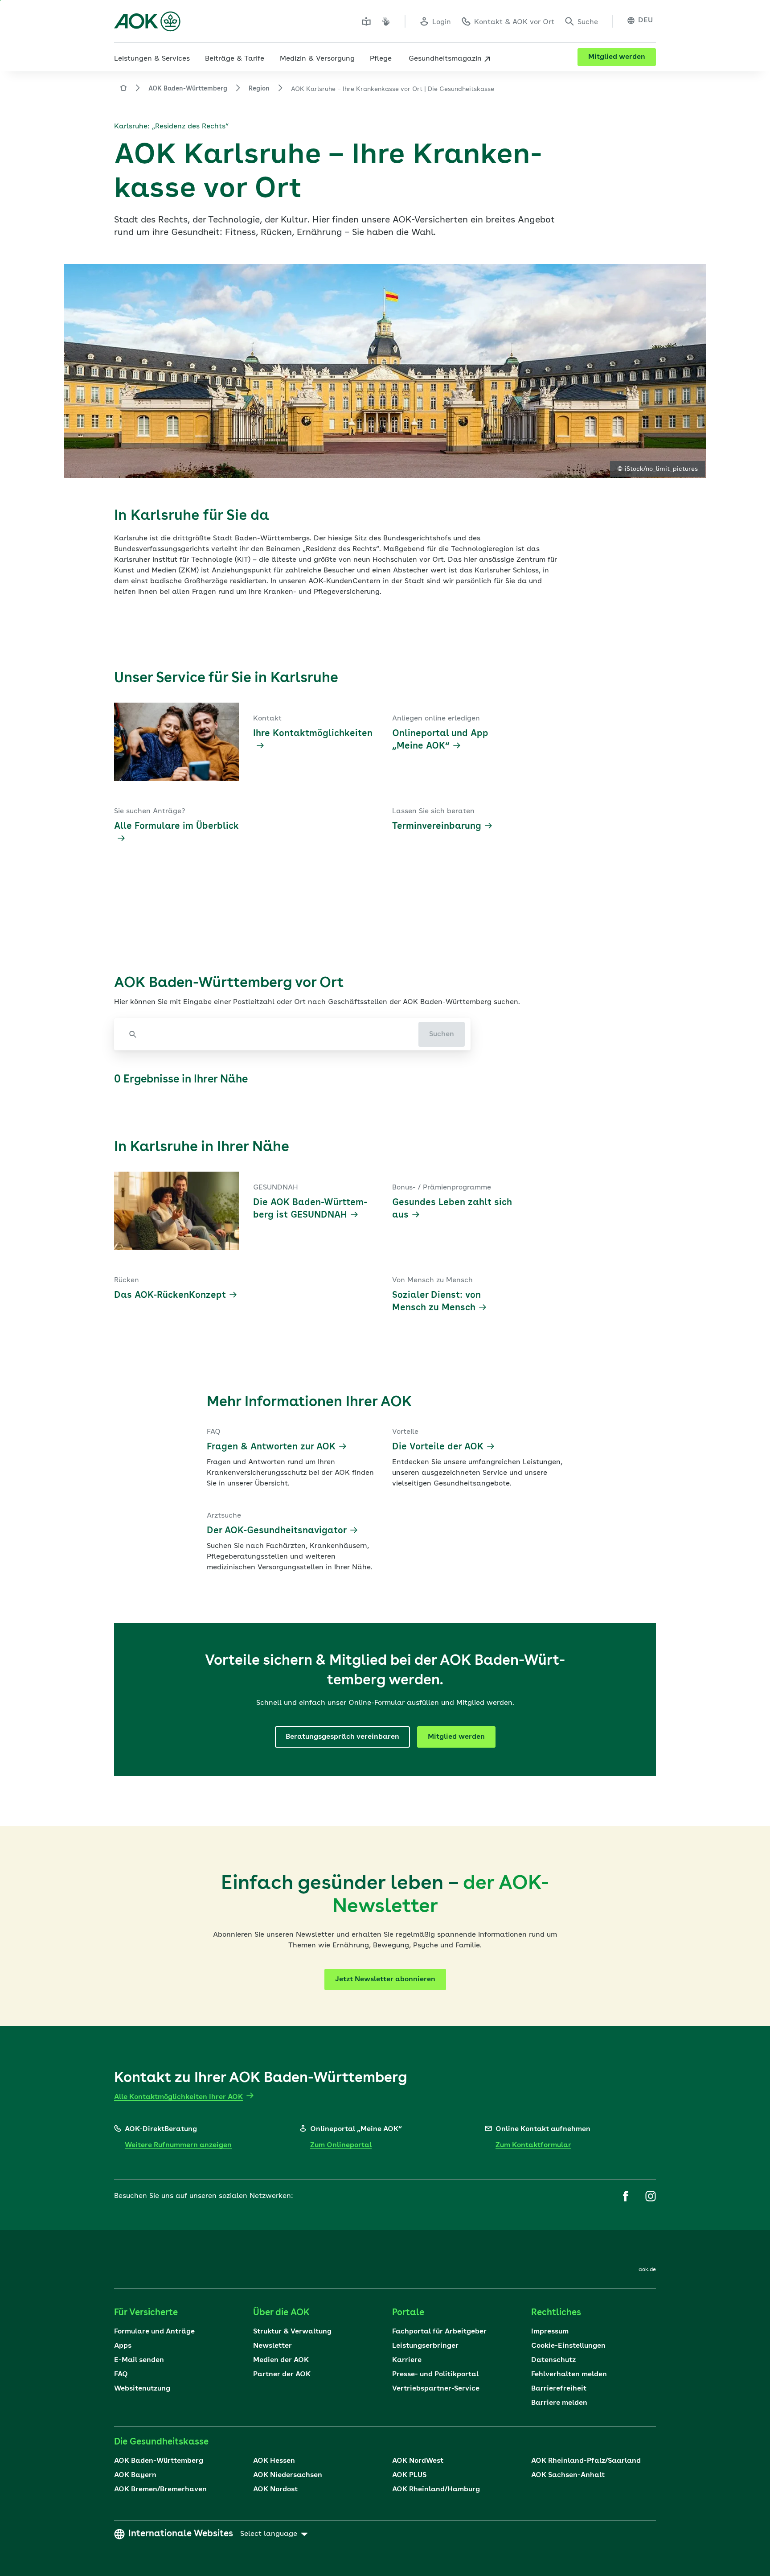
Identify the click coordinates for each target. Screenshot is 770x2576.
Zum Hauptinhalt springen (0, 0)
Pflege (381, 59)
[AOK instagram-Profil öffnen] (651, 2196)
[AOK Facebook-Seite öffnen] (626, 2196)
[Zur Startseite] (147, 21)
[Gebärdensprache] (386, 21)
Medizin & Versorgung (317, 59)
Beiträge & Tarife (235, 59)
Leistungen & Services (152, 59)
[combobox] (272, 1034)
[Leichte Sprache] (366, 21)
